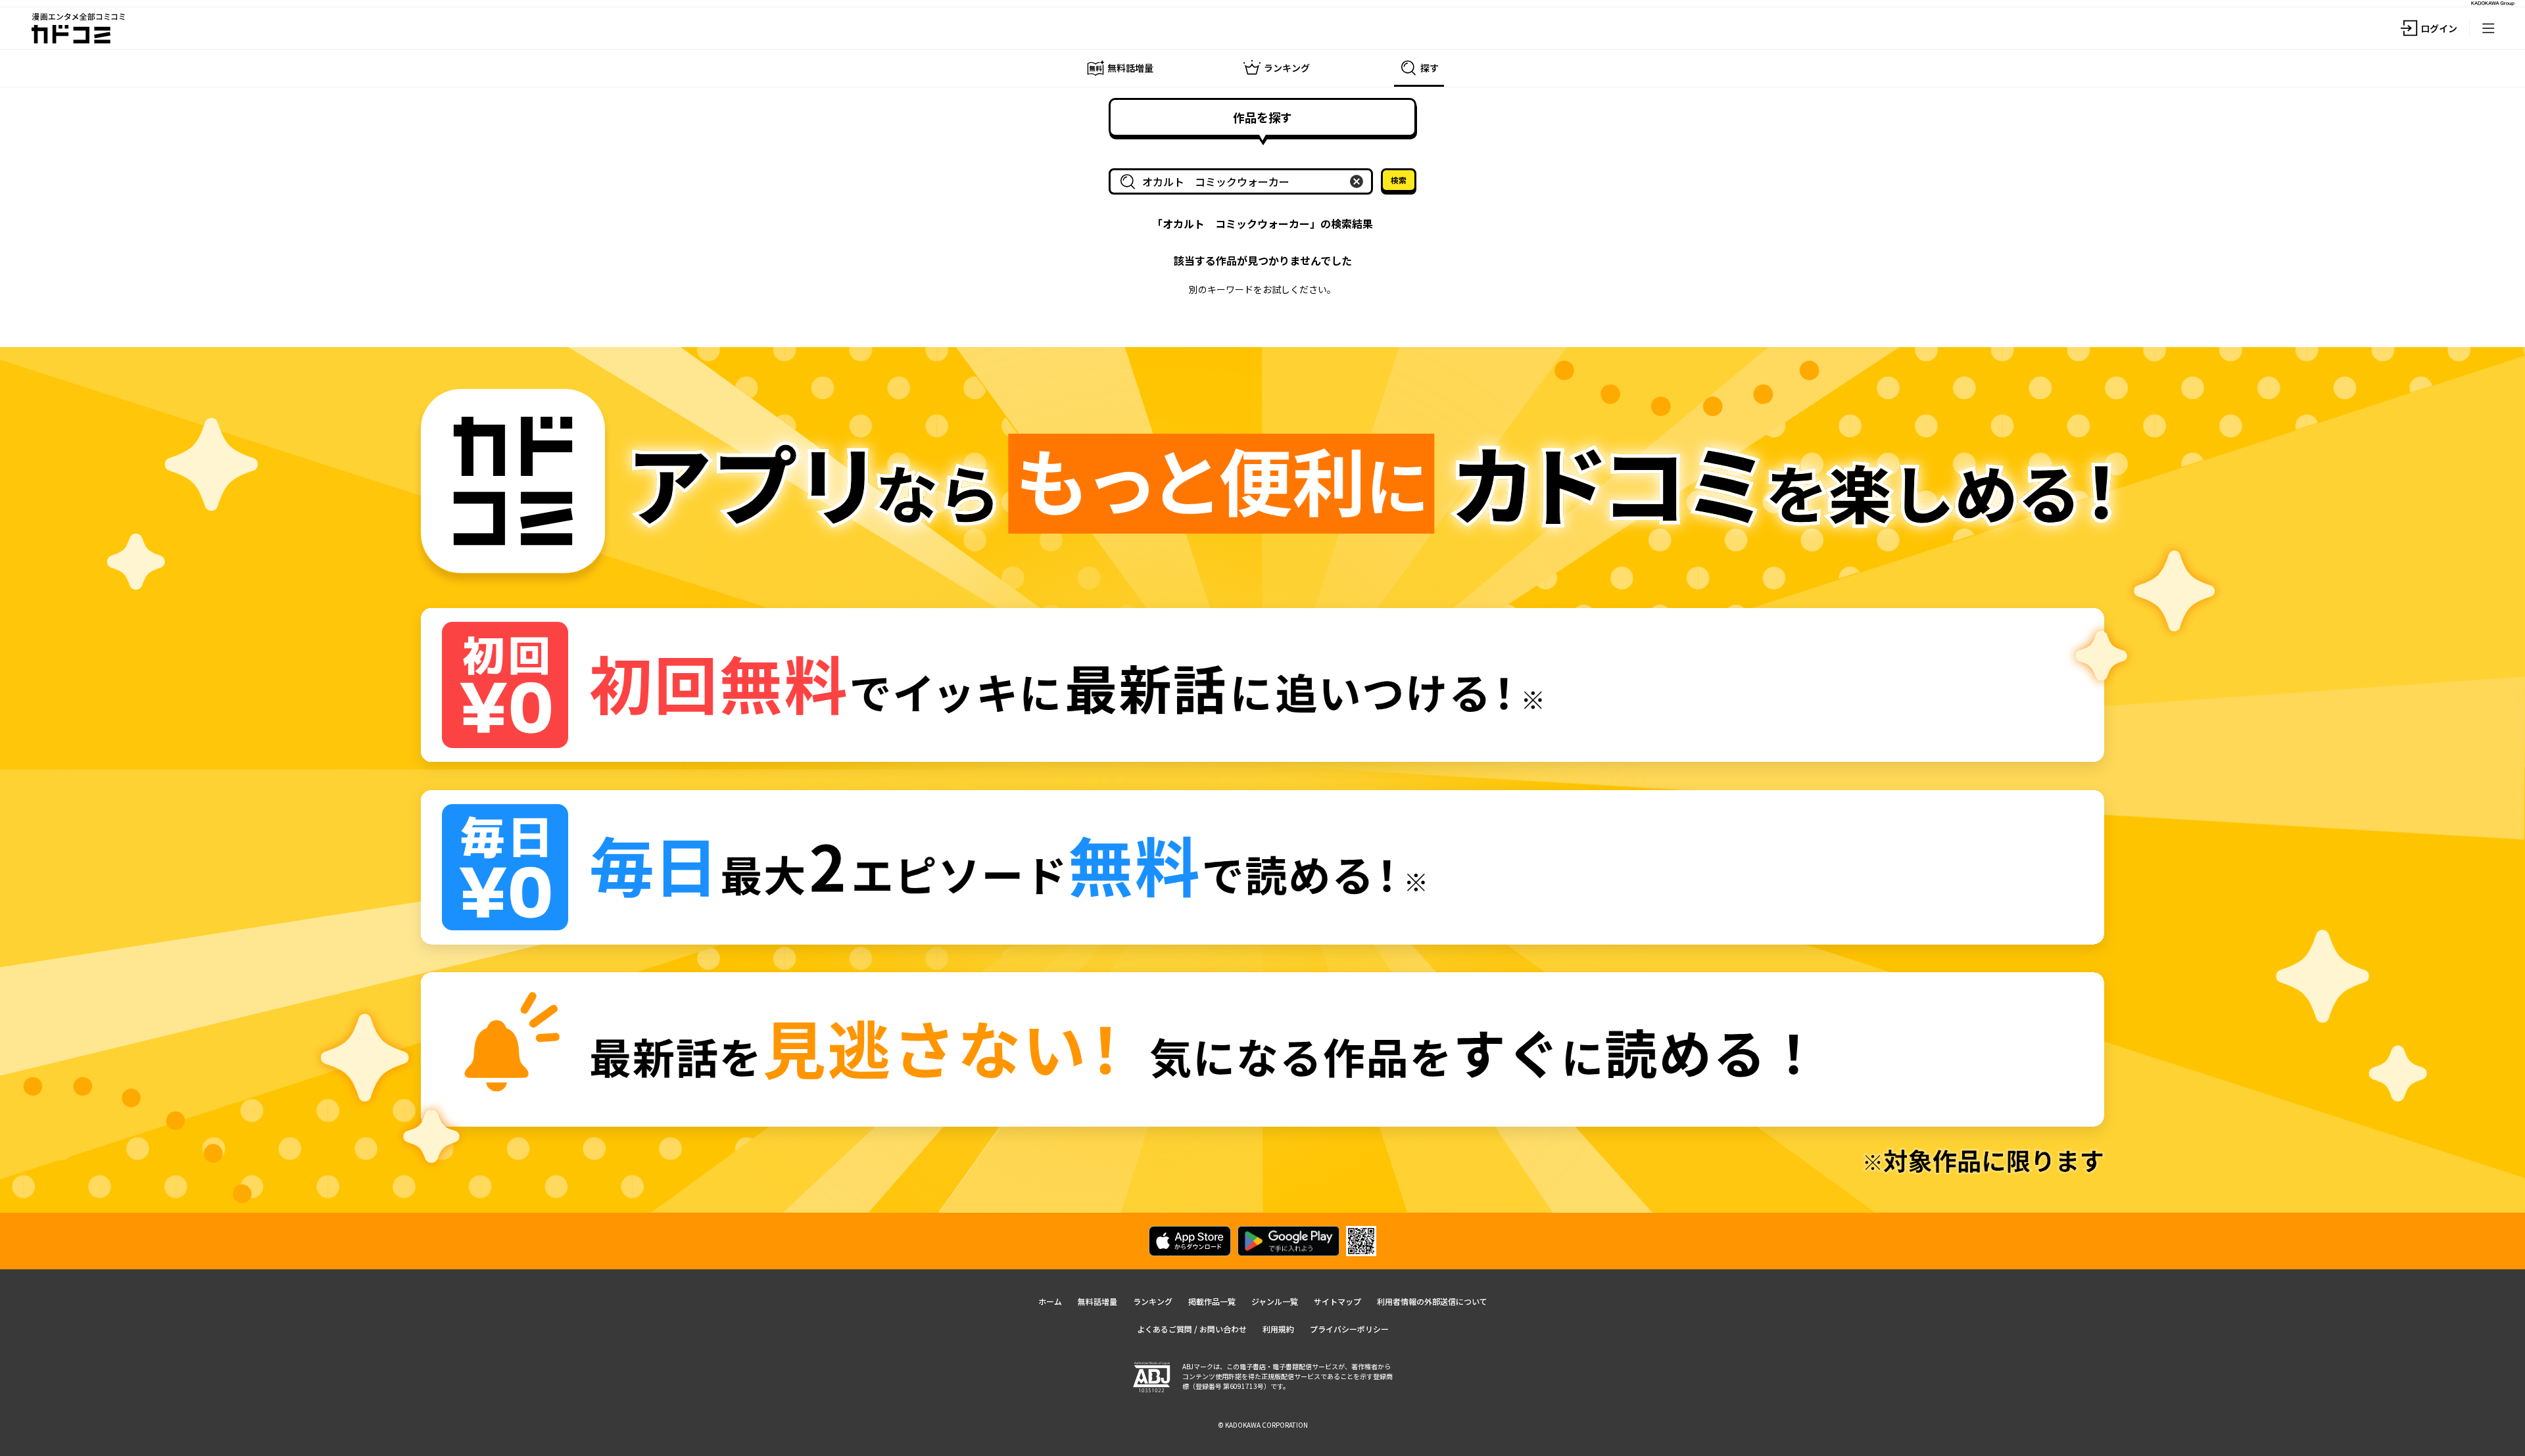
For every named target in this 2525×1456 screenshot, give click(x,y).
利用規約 (1278, 1329)
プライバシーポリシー (1349, 1329)
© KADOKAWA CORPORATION (1263, 1425)
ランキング (1153, 1301)
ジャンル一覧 (1275, 1301)
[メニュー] (2488, 28)
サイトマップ (1337, 1301)
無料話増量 (1097, 1301)
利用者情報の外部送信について (1432, 1301)
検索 (1399, 180)
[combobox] (1243, 181)
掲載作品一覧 (1212, 1301)
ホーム (1050, 1301)
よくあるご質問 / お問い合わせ (1192, 1329)
